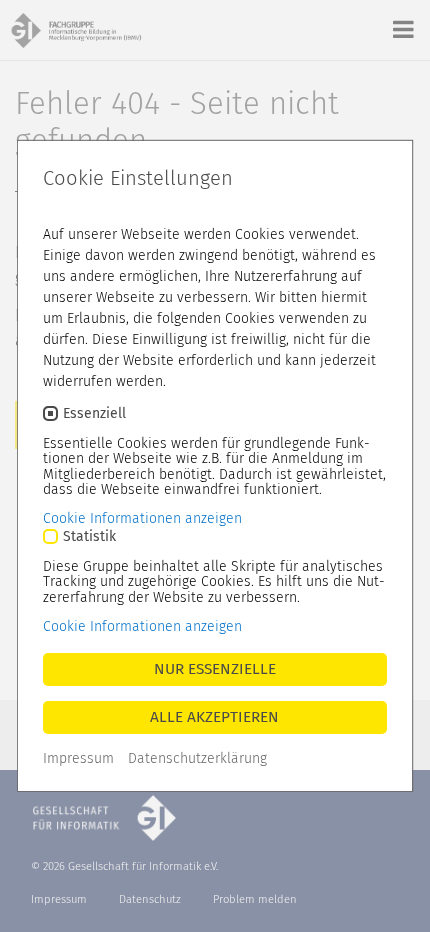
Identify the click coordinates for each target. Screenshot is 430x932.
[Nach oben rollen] (394, 896)
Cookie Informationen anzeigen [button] (142, 518)
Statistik (89, 536)
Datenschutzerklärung (197, 758)
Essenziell (94, 413)
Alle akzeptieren (215, 717)
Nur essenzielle (215, 669)
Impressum (78, 758)
